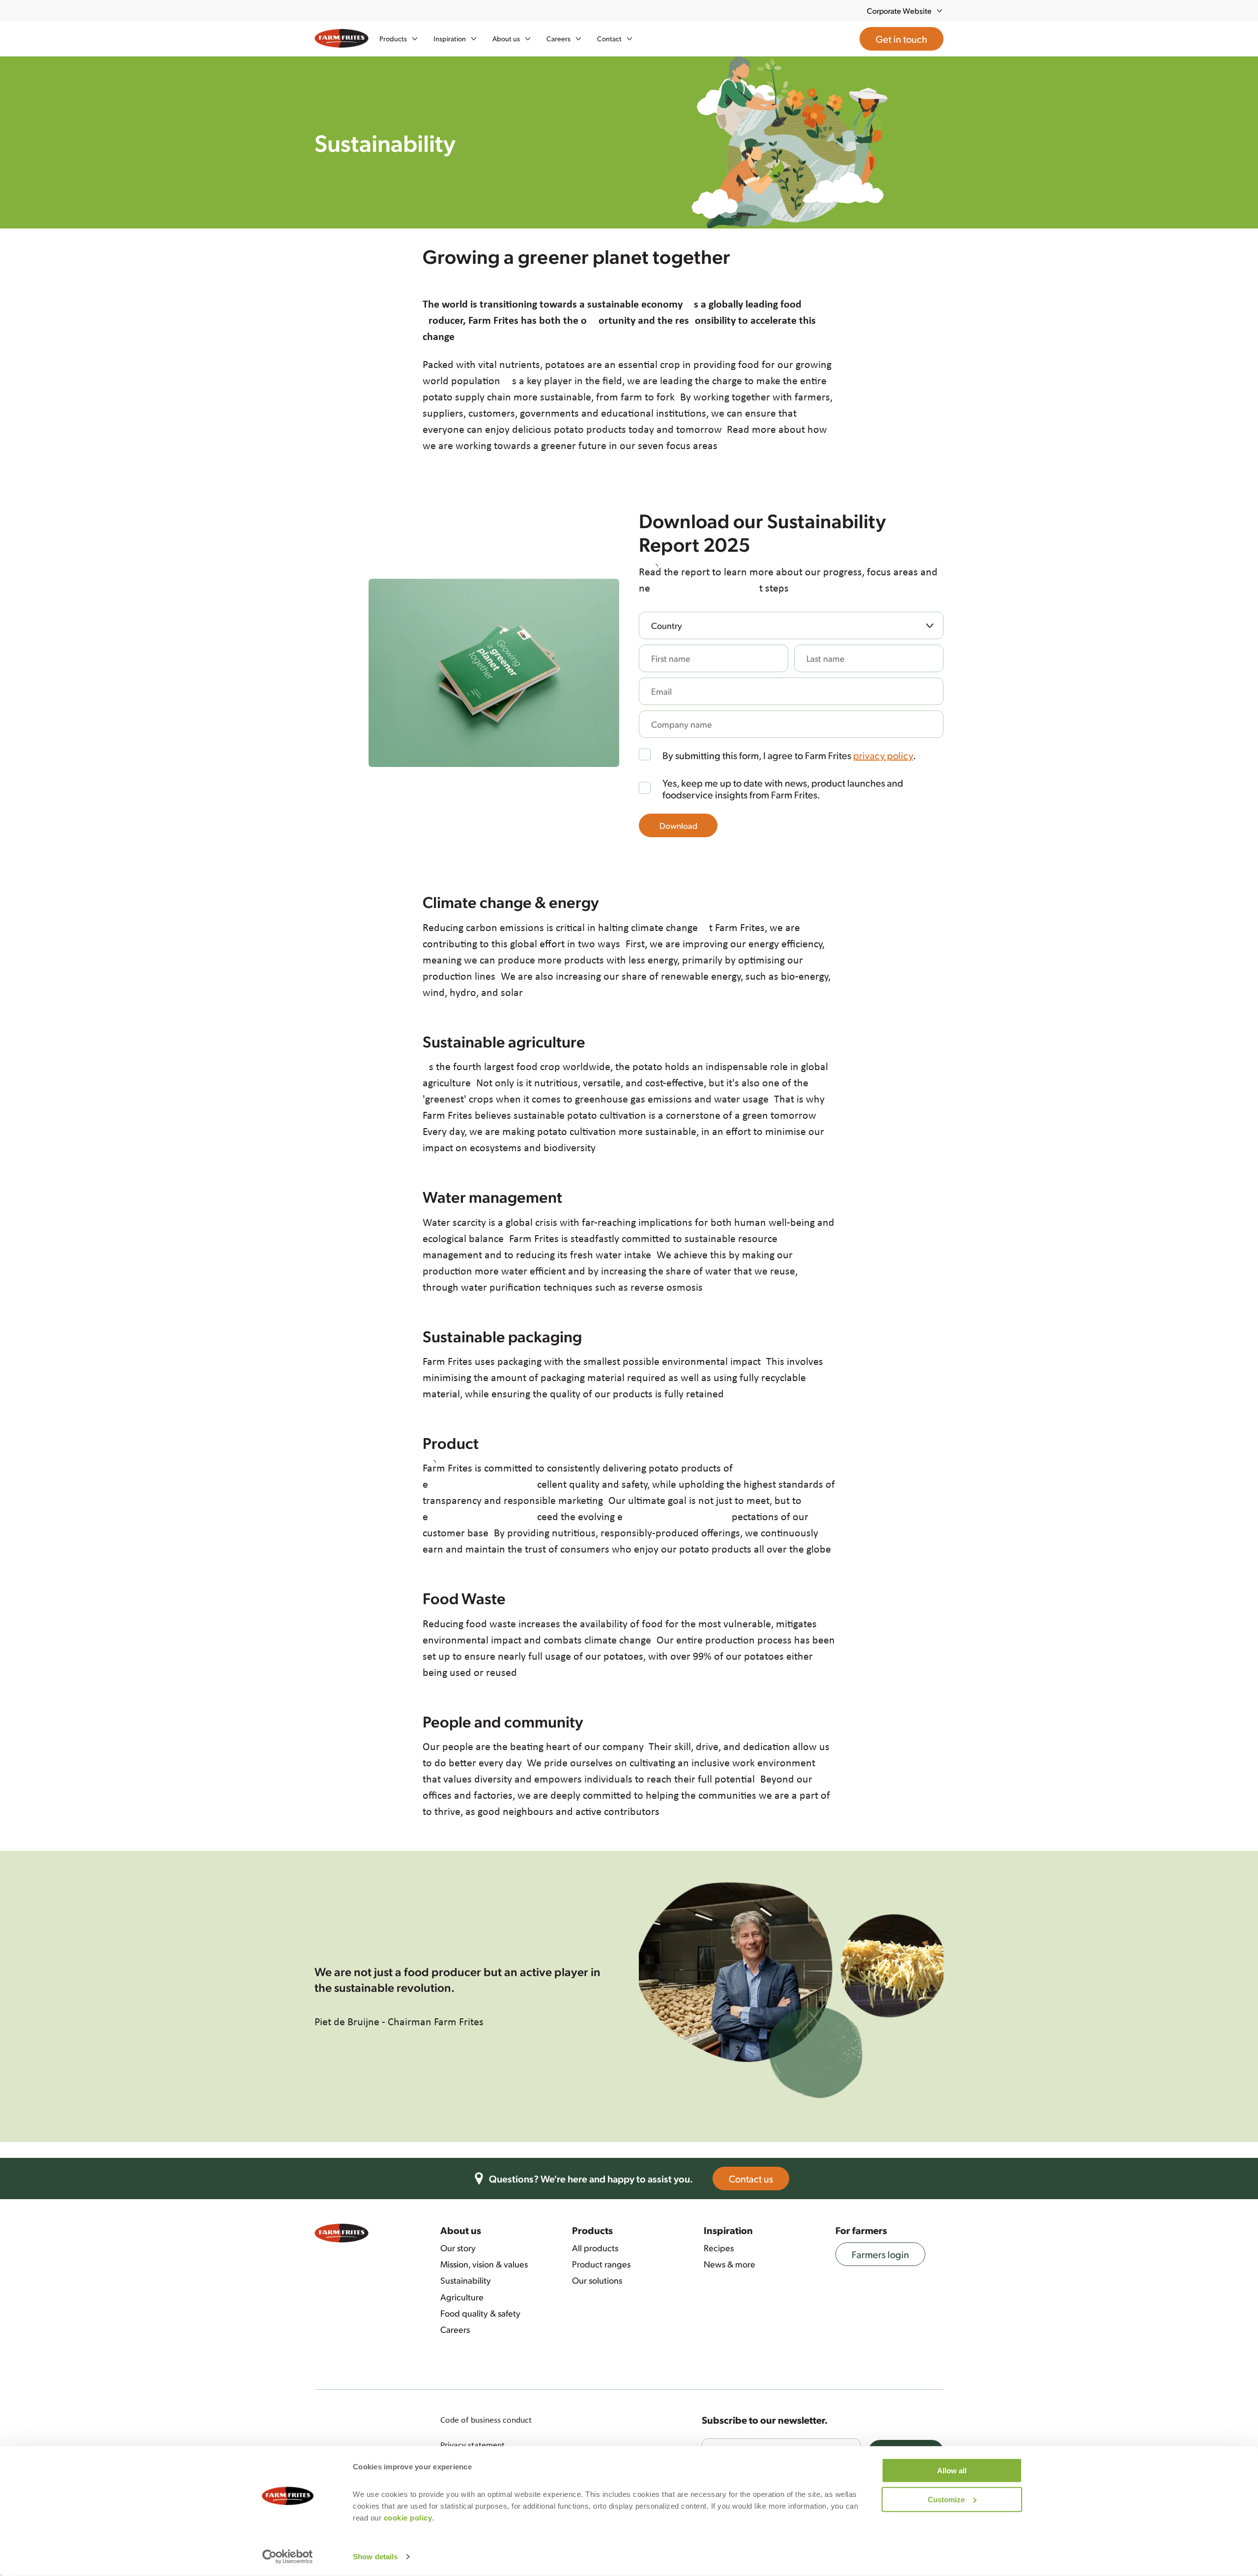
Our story (458, 2248)
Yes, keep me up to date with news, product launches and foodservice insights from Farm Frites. (783, 789)
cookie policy (408, 2518)
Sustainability (466, 2280)
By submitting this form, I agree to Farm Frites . (789, 755)
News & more (729, 2264)
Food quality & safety (480, 2313)
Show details (375, 2557)
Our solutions (597, 2280)
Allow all (952, 2471)
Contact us (751, 2179)
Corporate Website (899, 11)
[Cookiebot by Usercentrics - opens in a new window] (288, 2557)
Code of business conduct (486, 2420)
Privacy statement (472, 2445)
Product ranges (601, 2264)
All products (595, 2248)
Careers (455, 2329)
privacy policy (883, 755)
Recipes (719, 2248)
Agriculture (462, 2297)
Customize (946, 2499)
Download (678, 825)
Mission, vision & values (484, 2264)
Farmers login (880, 2254)
